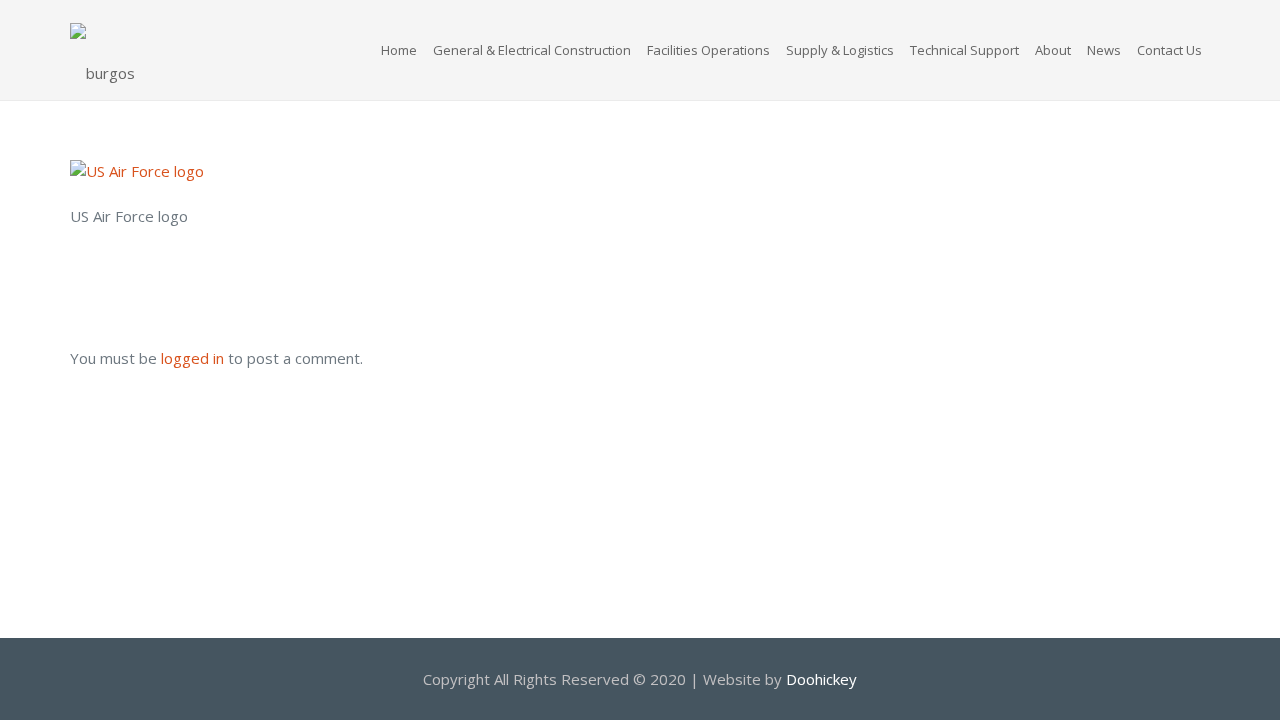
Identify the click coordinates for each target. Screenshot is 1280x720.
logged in (192, 358)
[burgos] (102, 50)
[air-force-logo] (137, 171)
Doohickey (821, 679)
